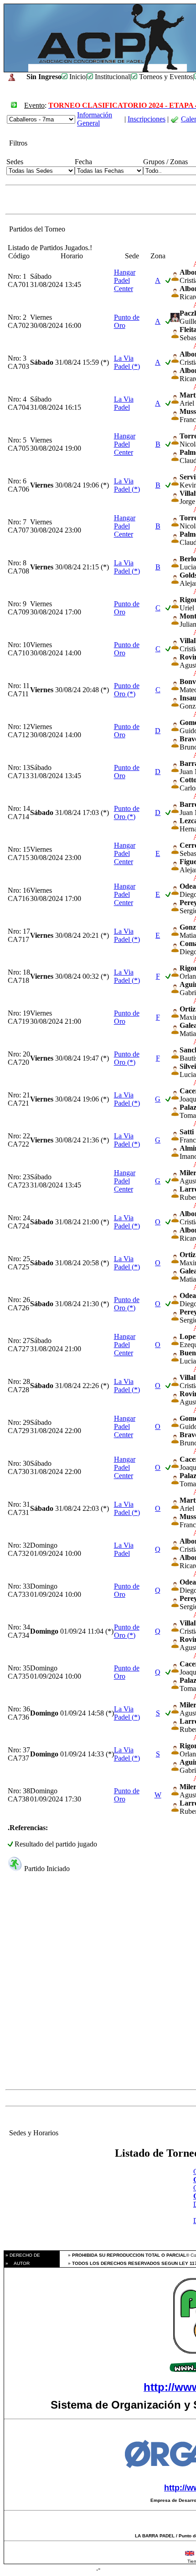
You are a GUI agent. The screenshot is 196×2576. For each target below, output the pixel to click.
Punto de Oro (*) (127, 690)
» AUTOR (17, 2263)
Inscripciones (147, 119)
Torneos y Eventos (165, 77)
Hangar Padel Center (125, 280)
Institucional (111, 77)
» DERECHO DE (22, 2255)
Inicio (77, 77)
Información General (95, 119)
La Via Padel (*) (127, 362)
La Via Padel (124, 403)
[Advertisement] (98, 1988)
